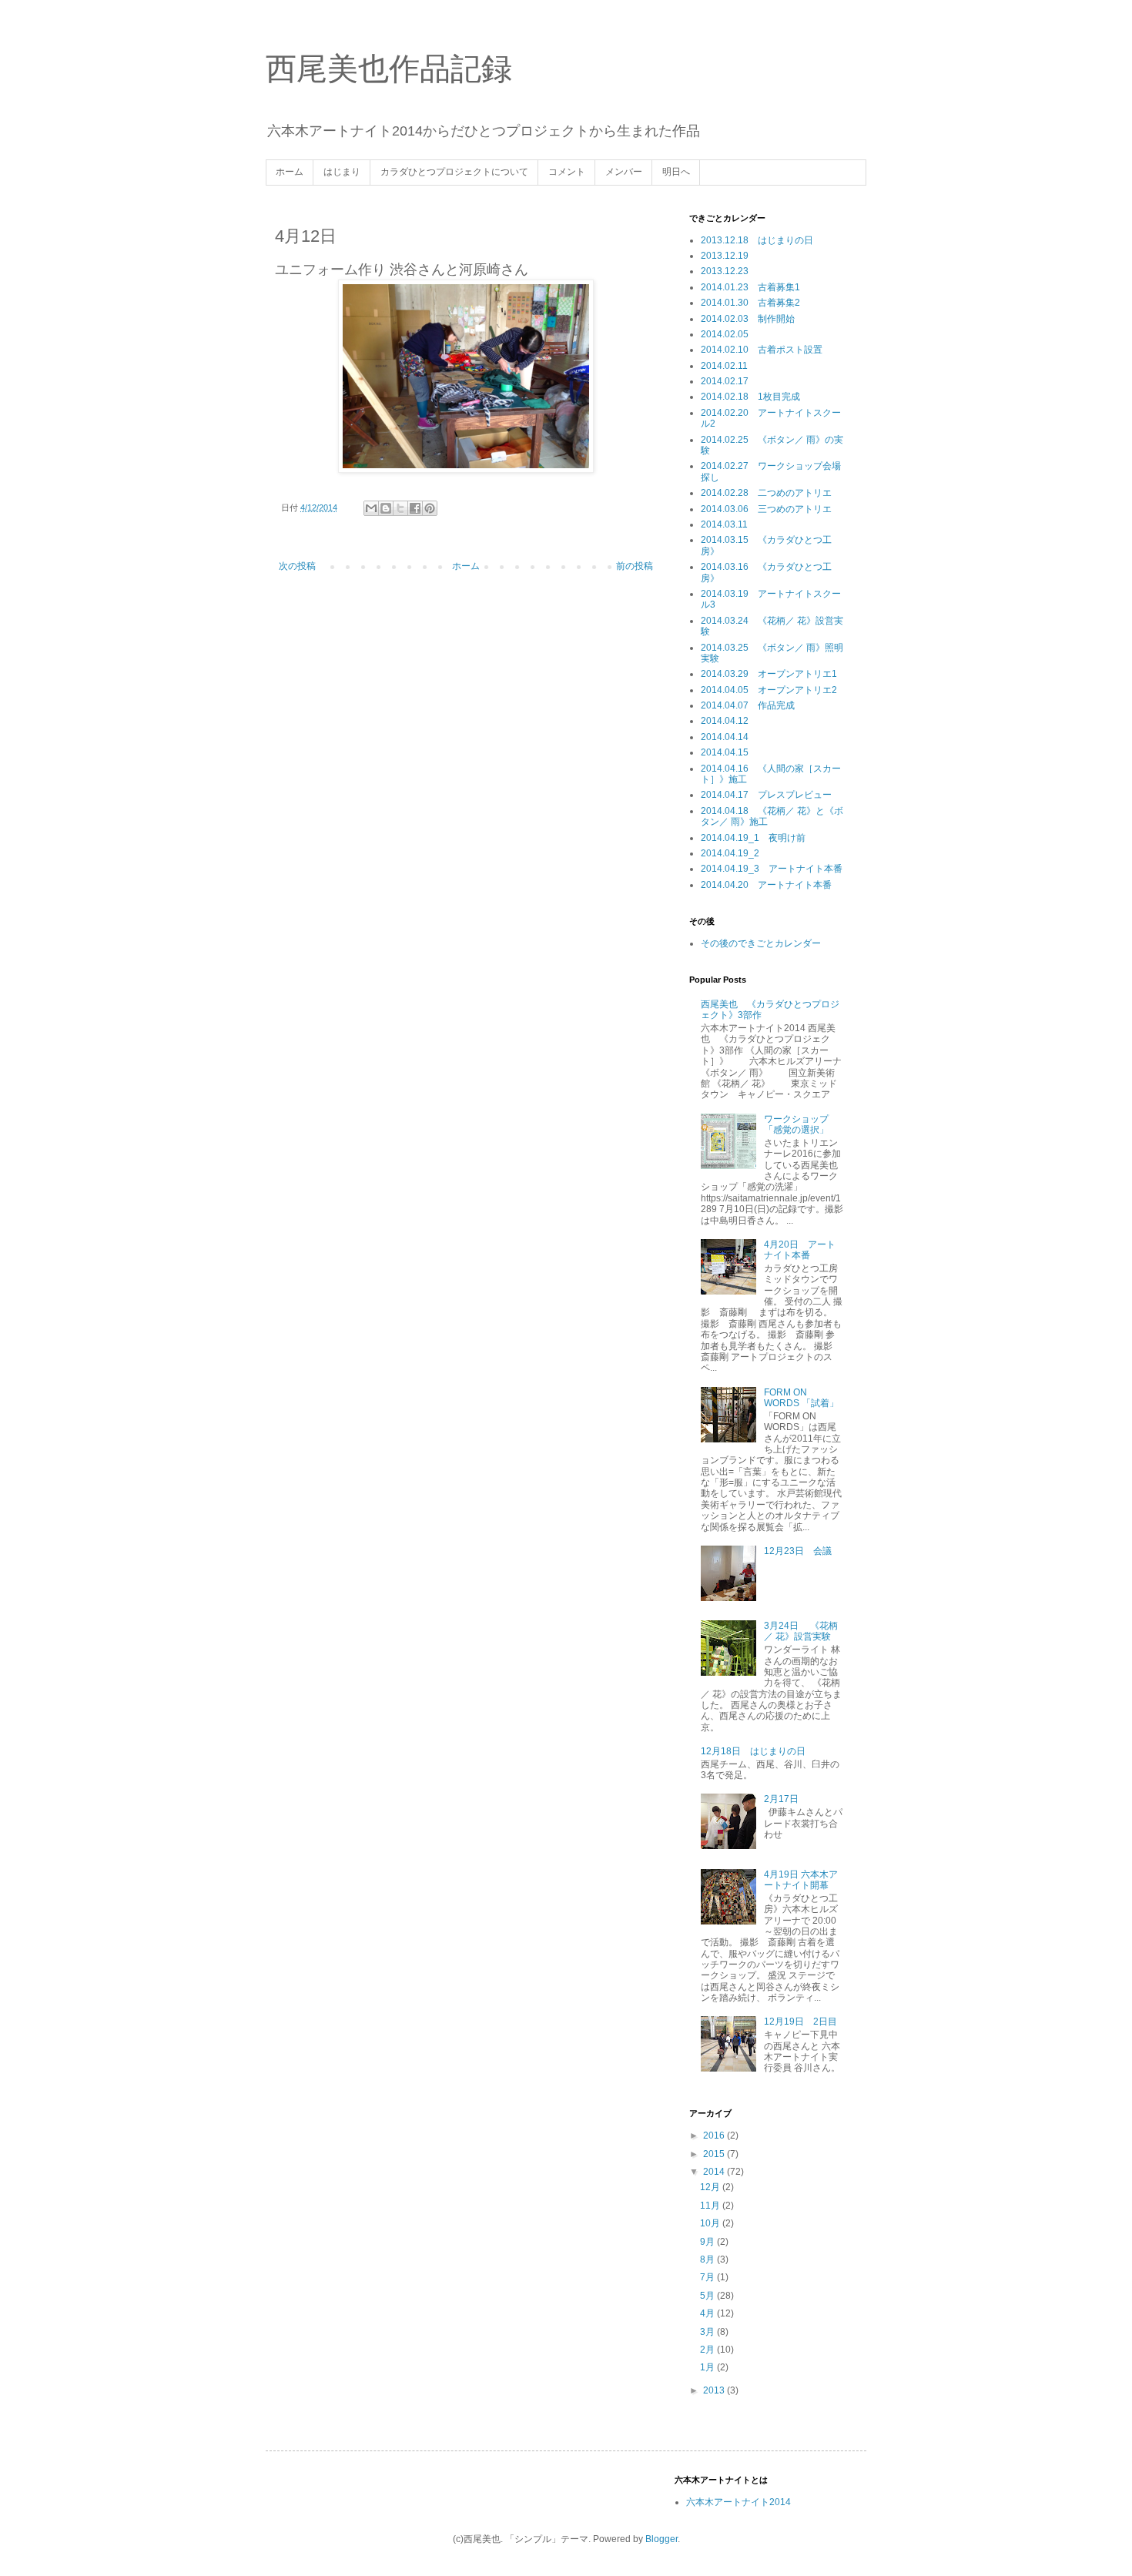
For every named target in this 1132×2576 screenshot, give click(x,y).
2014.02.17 (725, 381)
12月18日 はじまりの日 (753, 1751)
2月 (708, 2350)
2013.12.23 (725, 271)
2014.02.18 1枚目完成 (750, 397)
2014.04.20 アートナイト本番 (766, 885)
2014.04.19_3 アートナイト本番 (772, 869)
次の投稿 (297, 566)
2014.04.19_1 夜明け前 (753, 838)
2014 (715, 2172)
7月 (708, 2277)
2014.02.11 (724, 366)
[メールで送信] (371, 508)
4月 (708, 2313)
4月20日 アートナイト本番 (800, 1250)
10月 (711, 2223)
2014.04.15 (725, 752)
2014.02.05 (725, 334)
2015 (715, 2154)
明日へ (676, 172)
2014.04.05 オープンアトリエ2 (769, 690)
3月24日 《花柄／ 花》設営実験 (801, 1631)
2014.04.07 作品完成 (748, 705)
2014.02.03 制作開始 (748, 319)
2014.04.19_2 (730, 853)
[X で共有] (400, 508)
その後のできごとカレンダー (761, 943)
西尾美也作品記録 (389, 69)
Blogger (661, 2539)
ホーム (290, 172)
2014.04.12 (725, 721)
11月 (711, 2206)
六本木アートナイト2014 (738, 2502)
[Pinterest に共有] (430, 508)
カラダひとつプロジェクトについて (454, 172)
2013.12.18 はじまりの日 (757, 240)
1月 (708, 2367)
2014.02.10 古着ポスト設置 (762, 350)
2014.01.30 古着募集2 (750, 303)
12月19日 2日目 (800, 2022)
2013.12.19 (725, 256)
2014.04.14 (725, 737)
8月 (708, 2259)
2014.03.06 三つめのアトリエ (766, 509)
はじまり (342, 172)
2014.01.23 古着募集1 (750, 287)
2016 (715, 2136)
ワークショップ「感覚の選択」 (796, 1124)
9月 (708, 2242)
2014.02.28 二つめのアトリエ (766, 493)
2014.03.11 (724, 524)
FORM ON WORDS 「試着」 (801, 1398)
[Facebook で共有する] (415, 508)
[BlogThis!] (386, 508)
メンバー (624, 172)
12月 (711, 2187)
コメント (567, 172)
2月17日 (781, 1799)
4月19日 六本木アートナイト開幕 (801, 1880)
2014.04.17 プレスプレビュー (766, 795)
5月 (708, 2296)
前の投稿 (635, 566)
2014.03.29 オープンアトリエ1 (769, 674)
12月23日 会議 (798, 1551)
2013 (715, 2390)
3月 (708, 2332)
